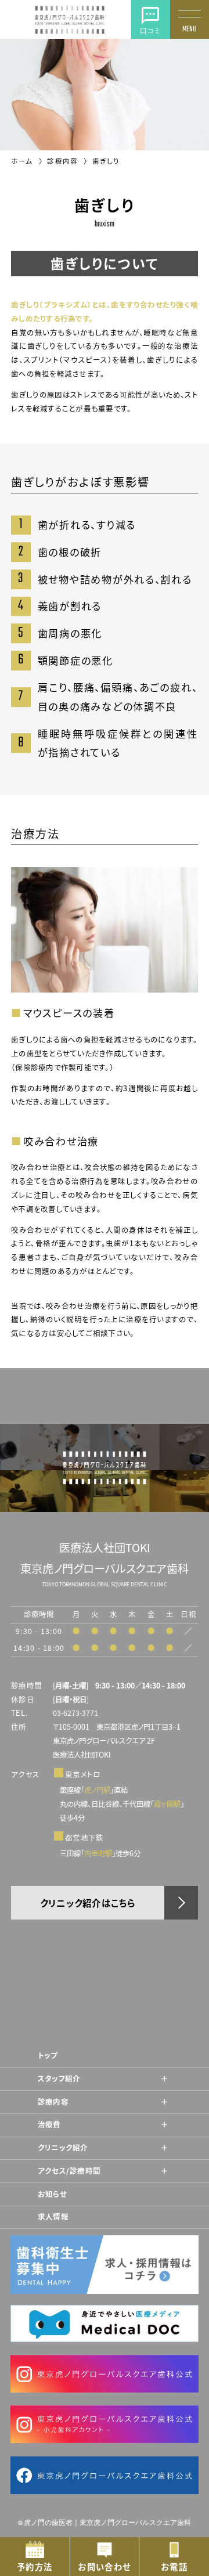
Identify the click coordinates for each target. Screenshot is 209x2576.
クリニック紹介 (63, 2148)
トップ (48, 2055)
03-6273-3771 (75, 1713)
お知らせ (52, 2194)
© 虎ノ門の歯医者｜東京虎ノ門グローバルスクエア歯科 (105, 2523)
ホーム (23, 161)
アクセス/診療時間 (69, 2171)
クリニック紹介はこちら (88, 1903)
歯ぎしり (106, 161)
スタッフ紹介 (59, 2079)
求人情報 (53, 2217)
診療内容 (64, 161)
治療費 (49, 2124)
